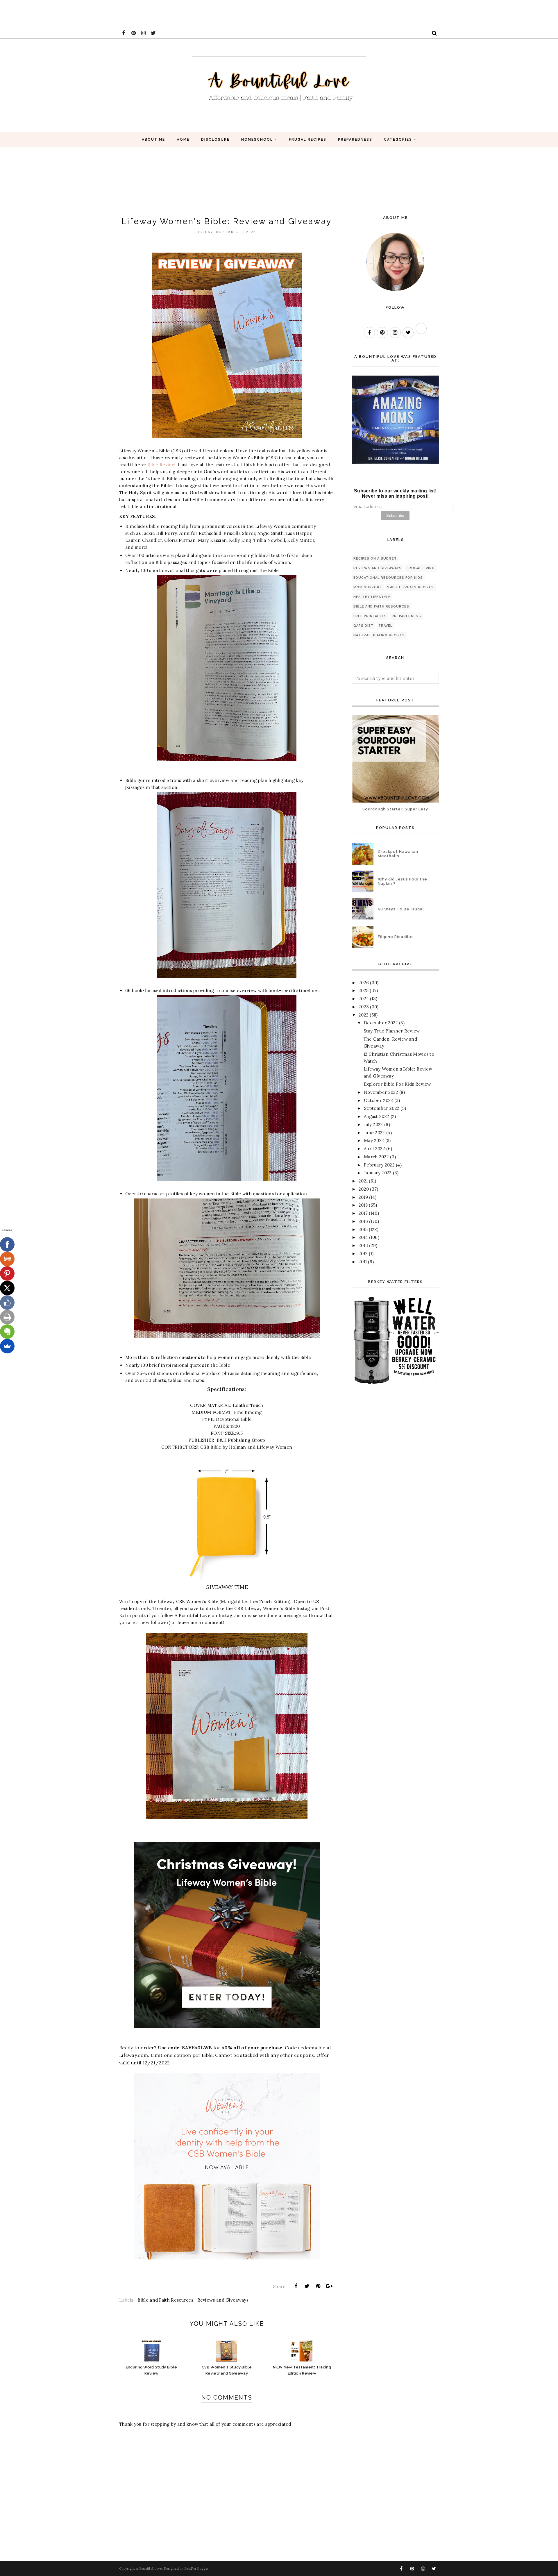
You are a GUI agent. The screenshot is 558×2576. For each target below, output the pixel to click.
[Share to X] (307, 2286)
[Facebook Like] (7, 1303)
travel (385, 626)
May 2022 (374, 1140)
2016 (363, 1221)
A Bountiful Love (149, 2568)
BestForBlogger (197, 2568)
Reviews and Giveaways (223, 2300)
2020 (364, 1189)
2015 (363, 1229)
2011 (363, 1262)
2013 (363, 1245)
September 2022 (382, 1108)
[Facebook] (7, 1244)
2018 (363, 1205)
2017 (363, 1213)
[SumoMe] (7, 1346)
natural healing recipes (379, 635)
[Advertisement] (106, 13)
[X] (7, 1288)
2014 (363, 1237)
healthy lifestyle (372, 597)
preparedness (406, 616)
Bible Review (161, 465)
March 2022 (376, 1157)
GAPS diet (363, 626)
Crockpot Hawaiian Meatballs (398, 854)
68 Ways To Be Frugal (401, 909)
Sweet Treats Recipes (411, 587)
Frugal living (421, 568)
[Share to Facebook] (296, 2286)
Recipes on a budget (375, 559)
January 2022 (378, 1173)
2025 (364, 990)
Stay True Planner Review (392, 1031)
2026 (364, 983)
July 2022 (373, 1124)
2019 (363, 1197)
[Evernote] (7, 1332)
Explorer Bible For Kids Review (397, 1084)
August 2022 (377, 1116)
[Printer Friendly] (7, 1317)
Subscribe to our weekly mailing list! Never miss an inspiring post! (395, 493)
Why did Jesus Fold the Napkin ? (403, 881)
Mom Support (368, 587)
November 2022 (381, 1092)
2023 (364, 1007)
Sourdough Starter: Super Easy (395, 809)
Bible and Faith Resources (165, 2300)
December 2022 (381, 1023)
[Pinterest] (7, 1273)
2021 (363, 1181)
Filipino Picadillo (395, 937)
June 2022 (374, 1133)
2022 (364, 1015)
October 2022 (379, 1100)
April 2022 (374, 1149)
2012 (363, 1254)
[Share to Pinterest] (318, 2286)
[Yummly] (7, 1259)
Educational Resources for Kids (388, 578)
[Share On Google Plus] (329, 2286)
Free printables (370, 616)
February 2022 (379, 1165)
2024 (364, 999)
